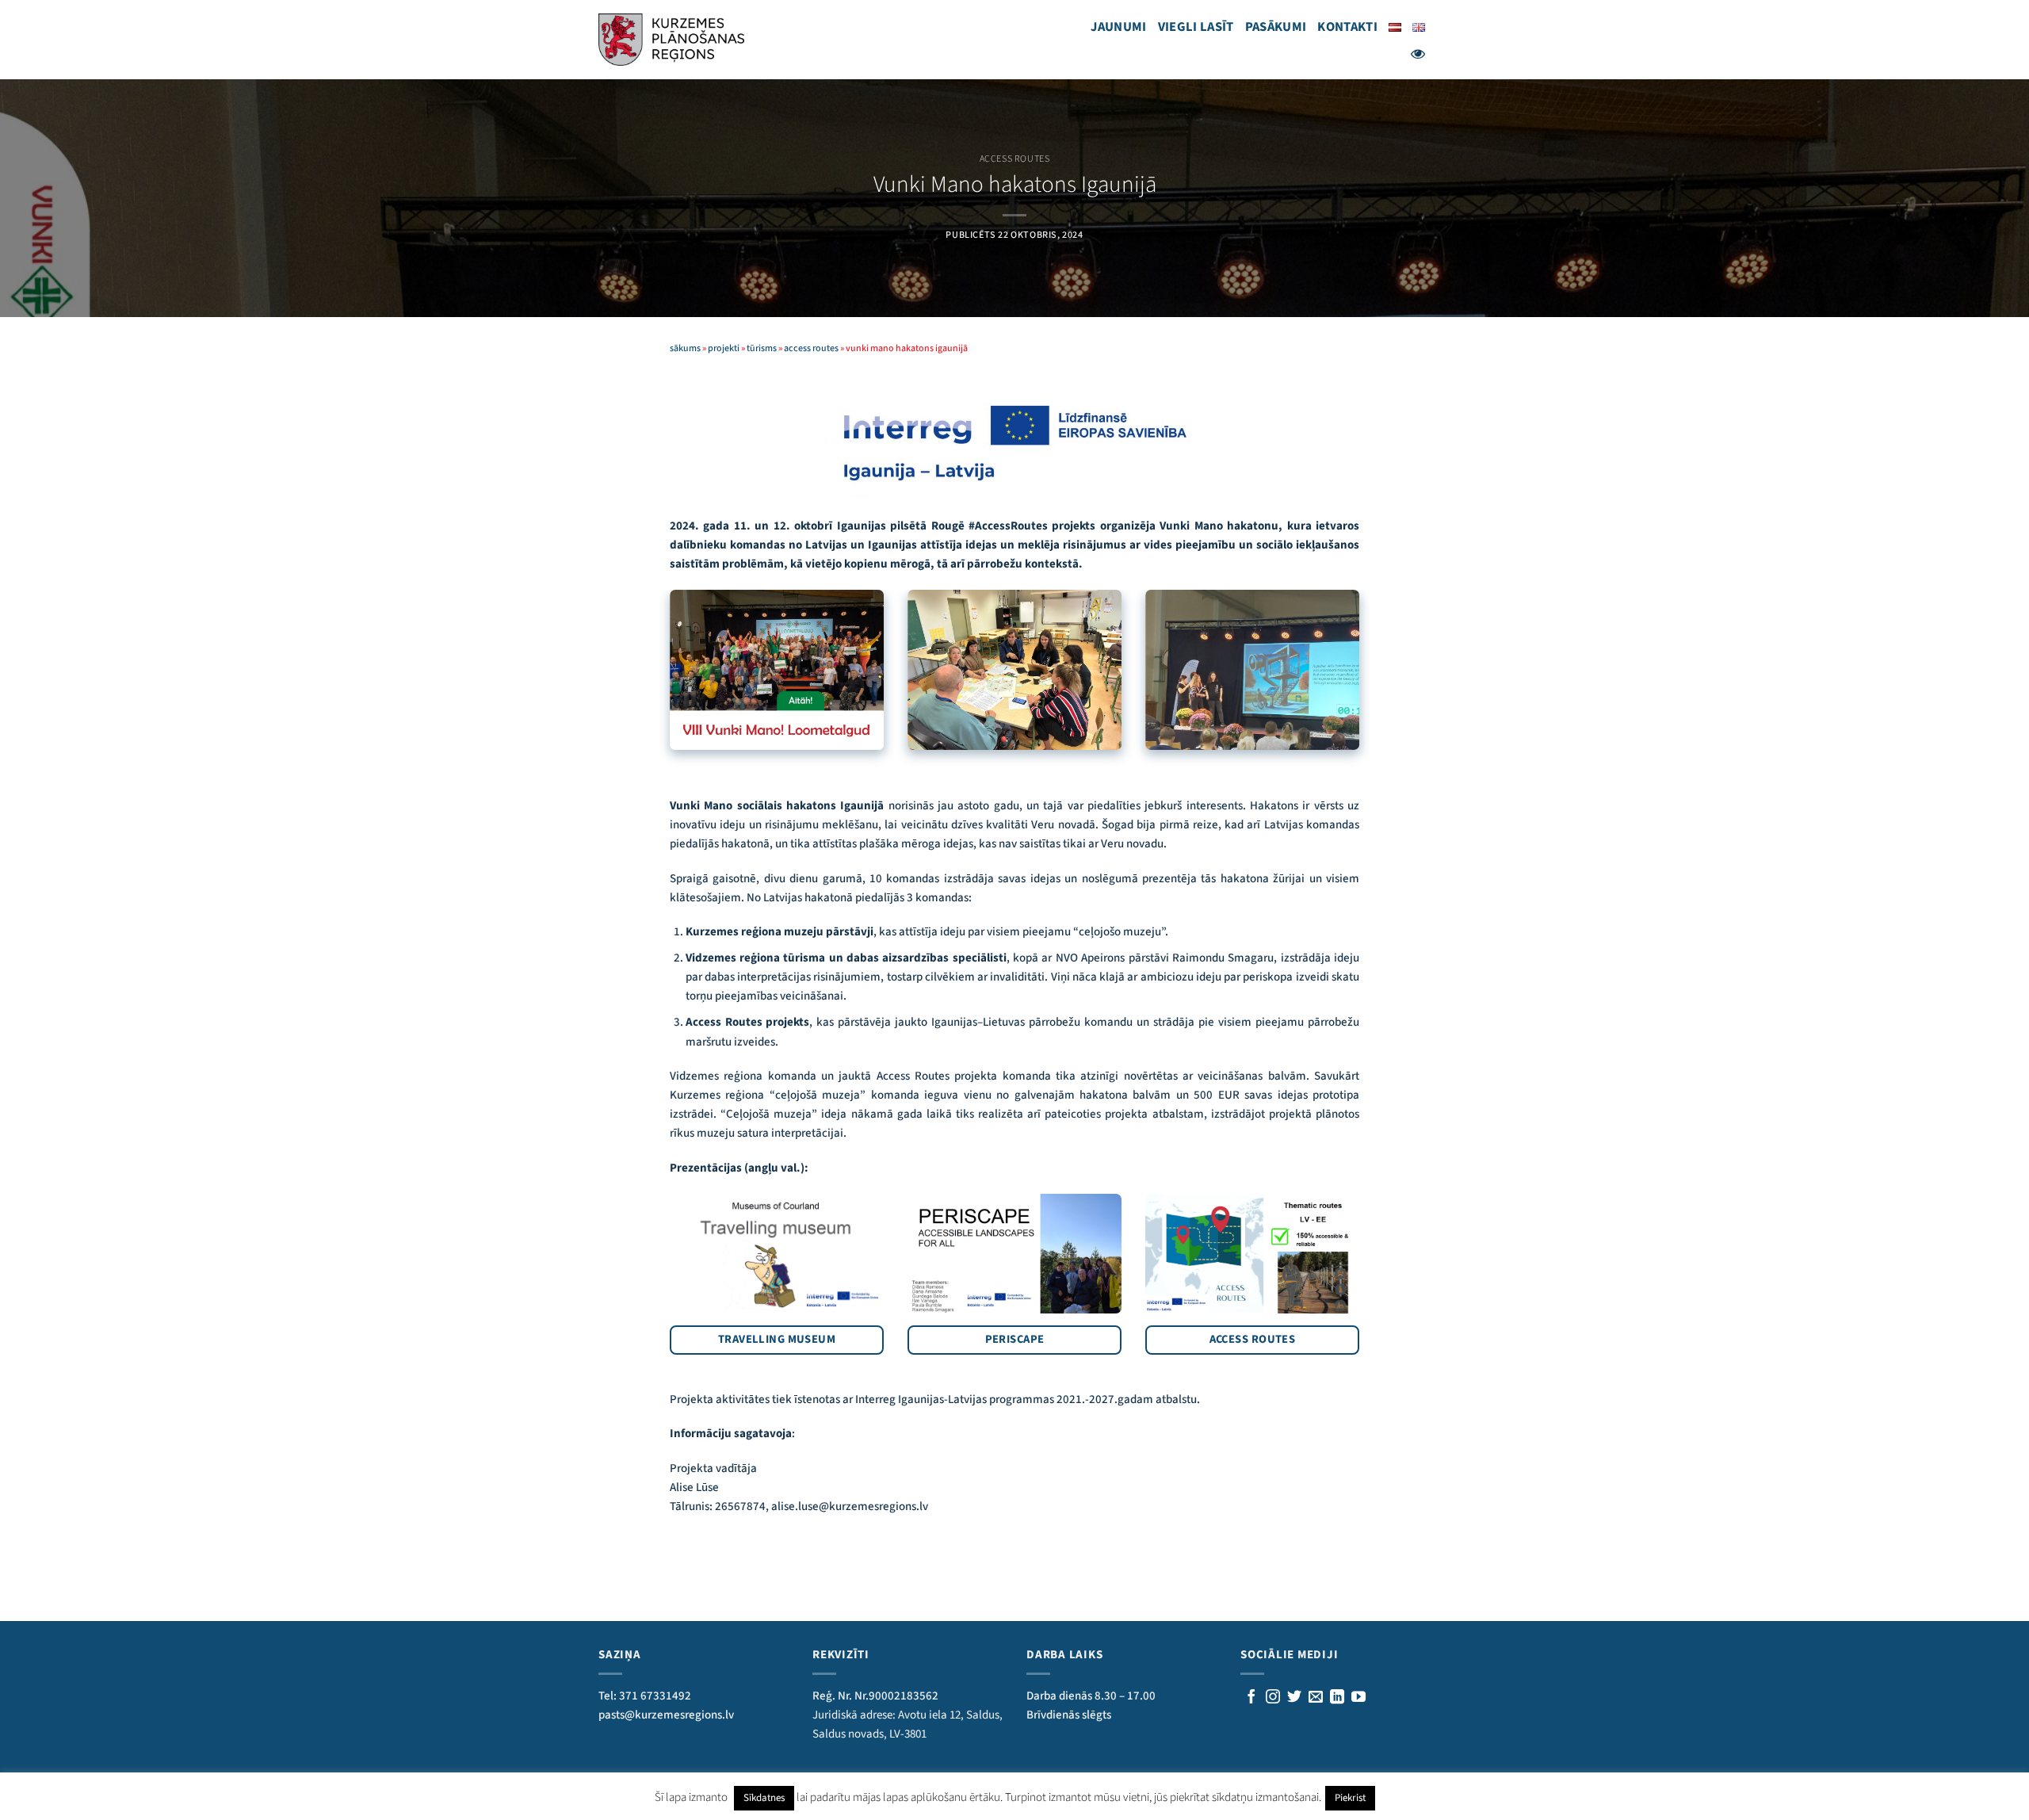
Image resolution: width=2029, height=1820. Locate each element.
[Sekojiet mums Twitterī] (1294, 1698)
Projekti (724, 348)
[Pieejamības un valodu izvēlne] (1418, 54)
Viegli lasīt (1196, 27)
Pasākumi (1276, 27)
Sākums (685, 348)
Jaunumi (1118, 27)
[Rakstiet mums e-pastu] (1316, 1698)
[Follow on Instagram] (1273, 1698)
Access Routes (1015, 159)
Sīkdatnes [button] (764, 1798)
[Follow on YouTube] (1358, 1698)
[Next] (1362, 692)
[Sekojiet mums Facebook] (1251, 1698)
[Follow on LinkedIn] (1337, 1698)
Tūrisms (762, 348)
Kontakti (1347, 27)
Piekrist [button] (1350, 1798)
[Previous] (667, 692)
